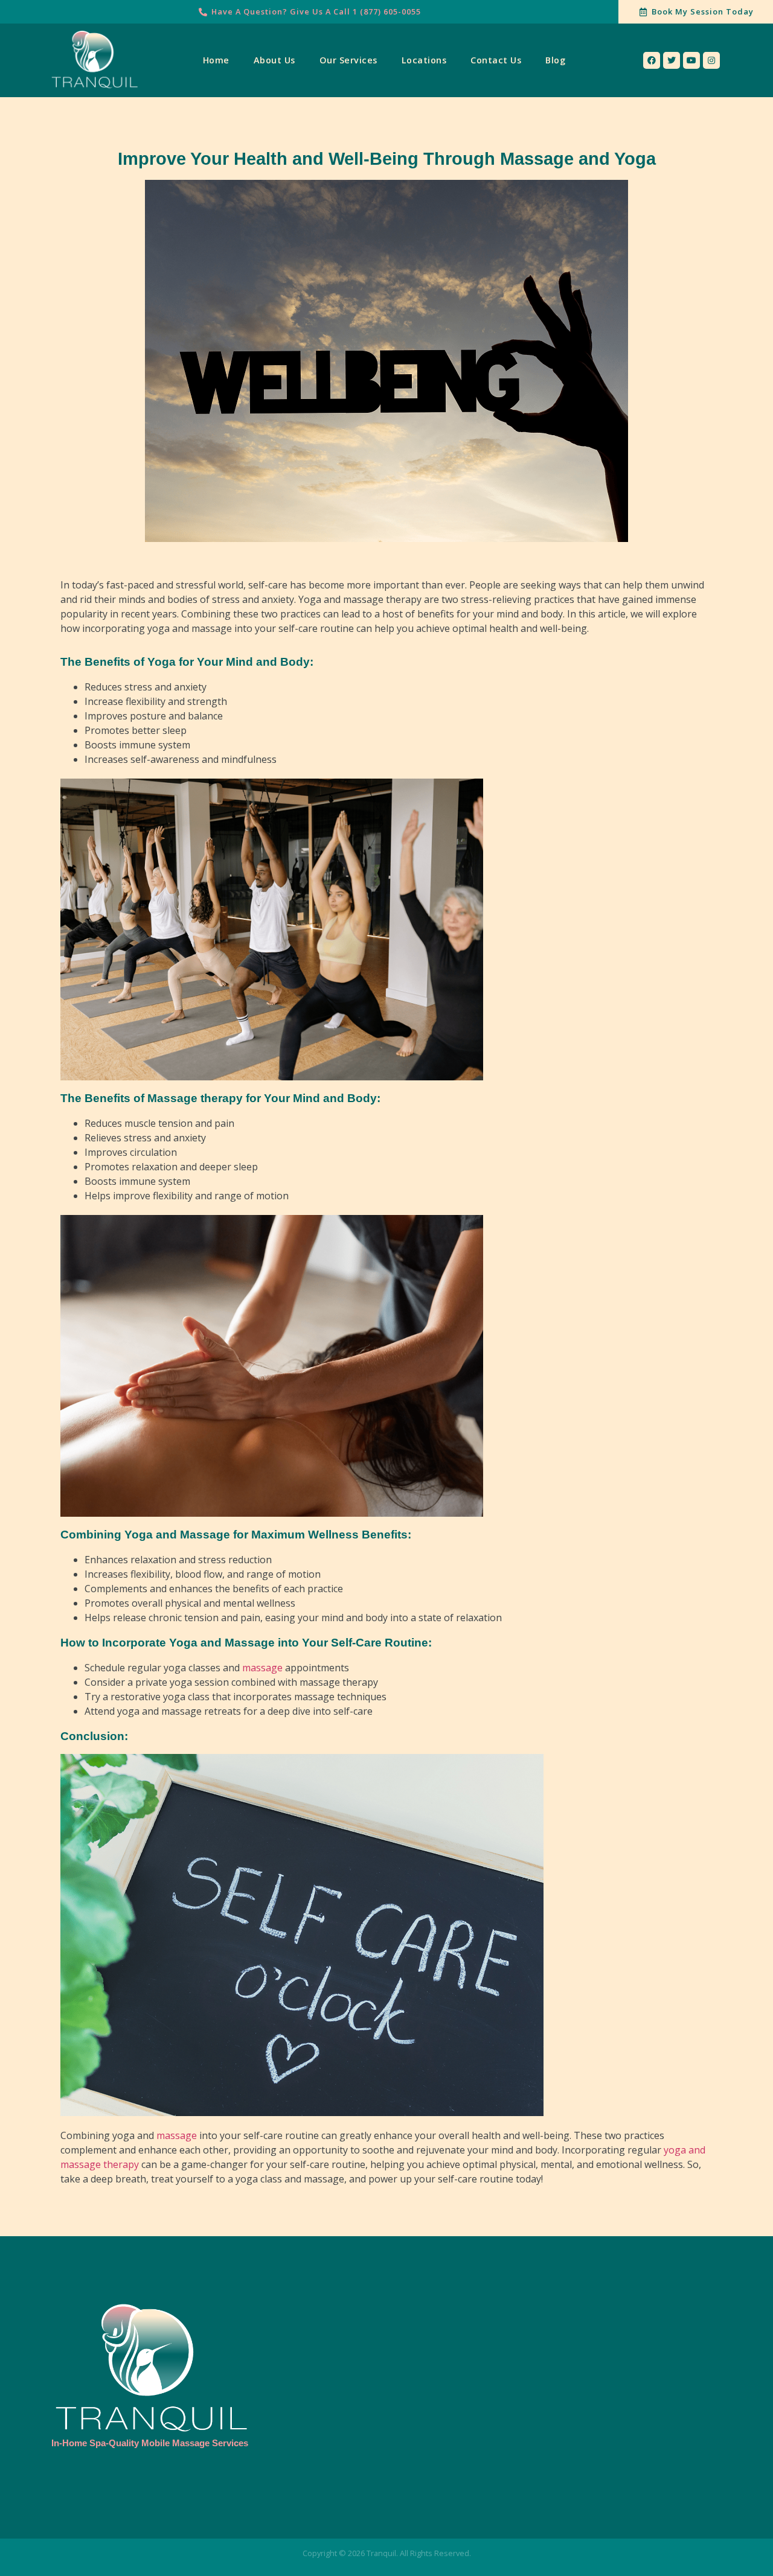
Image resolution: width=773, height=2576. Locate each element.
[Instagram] (711, 60)
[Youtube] (691, 60)
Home (216, 60)
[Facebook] (652, 60)
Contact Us (496, 60)
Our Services (348, 60)
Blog (555, 60)
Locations (424, 60)
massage (262, 1668)
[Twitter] (672, 60)
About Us (274, 60)
